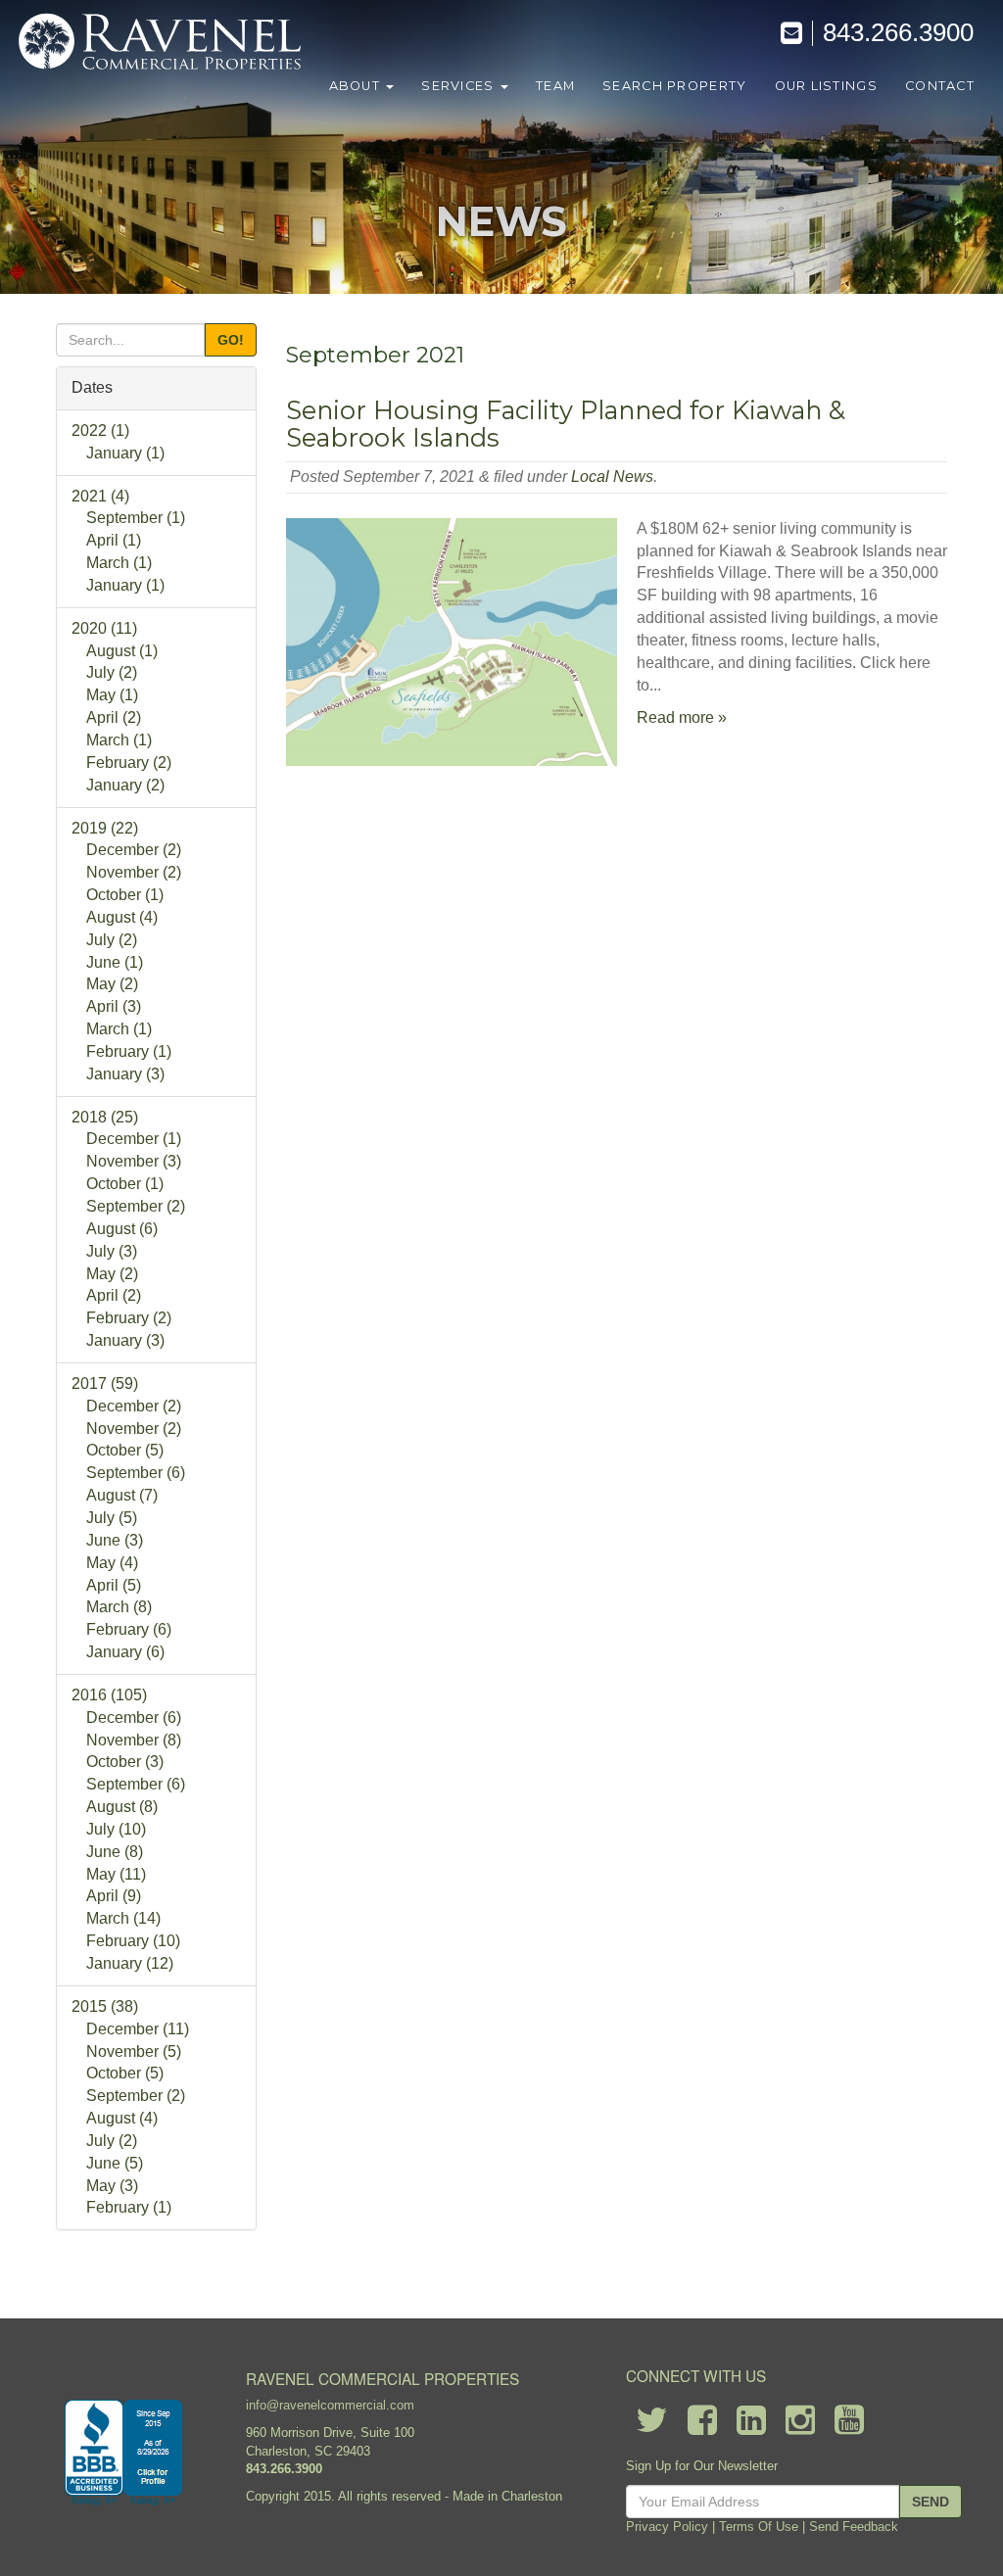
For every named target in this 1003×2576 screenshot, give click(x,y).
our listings (826, 86)
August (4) (122, 917)
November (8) (134, 1740)
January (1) (125, 453)
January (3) (125, 1074)
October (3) (125, 1762)
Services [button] (460, 86)
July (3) (112, 1251)
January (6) (125, 1652)
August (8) (122, 1807)
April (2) (114, 717)
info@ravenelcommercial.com (330, 2405)
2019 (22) (105, 828)
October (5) (125, 1450)
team (555, 86)
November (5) (134, 2051)
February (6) (129, 1629)
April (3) (114, 1006)
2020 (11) (104, 628)
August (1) (122, 651)
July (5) (112, 1518)
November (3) (134, 1161)
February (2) (129, 763)
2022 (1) (100, 430)
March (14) (123, 1918)
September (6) (136, 1473)
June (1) (115, 962)
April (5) (114, 1585)
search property (674, 86)
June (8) (115, 1852)
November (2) (134, 872)
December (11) (138, 2029)
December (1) (134, 1139)
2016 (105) (109, 1695)
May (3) (112, 2186)
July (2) (112, 672)
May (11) (116, 1874)
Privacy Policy (667, 2527)
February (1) (129, 1051)
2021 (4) (100, 496)
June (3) (115, 1540)
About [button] (357, 86)
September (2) (136, 1206)
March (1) (119, 563)
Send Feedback (854, 2527)
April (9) (114, 1896)
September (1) (136, 518)
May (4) (112, 1563)
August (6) (122, 1229)
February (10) (133, 1941)
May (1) (112, 695)
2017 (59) (105, 1383)
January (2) (125, 785)
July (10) (116, 1829)
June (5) (115, 2163)
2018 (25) (105, 1117)
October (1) (125, 895)
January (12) (130, 1963)
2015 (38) (105, 2006)
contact (940, 86)
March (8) (119, 1607)
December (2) (134, 850)
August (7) (122, 1495)
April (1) (114, 540)
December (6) (134, 1717)
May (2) (112, 984)
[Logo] (162, 44)
